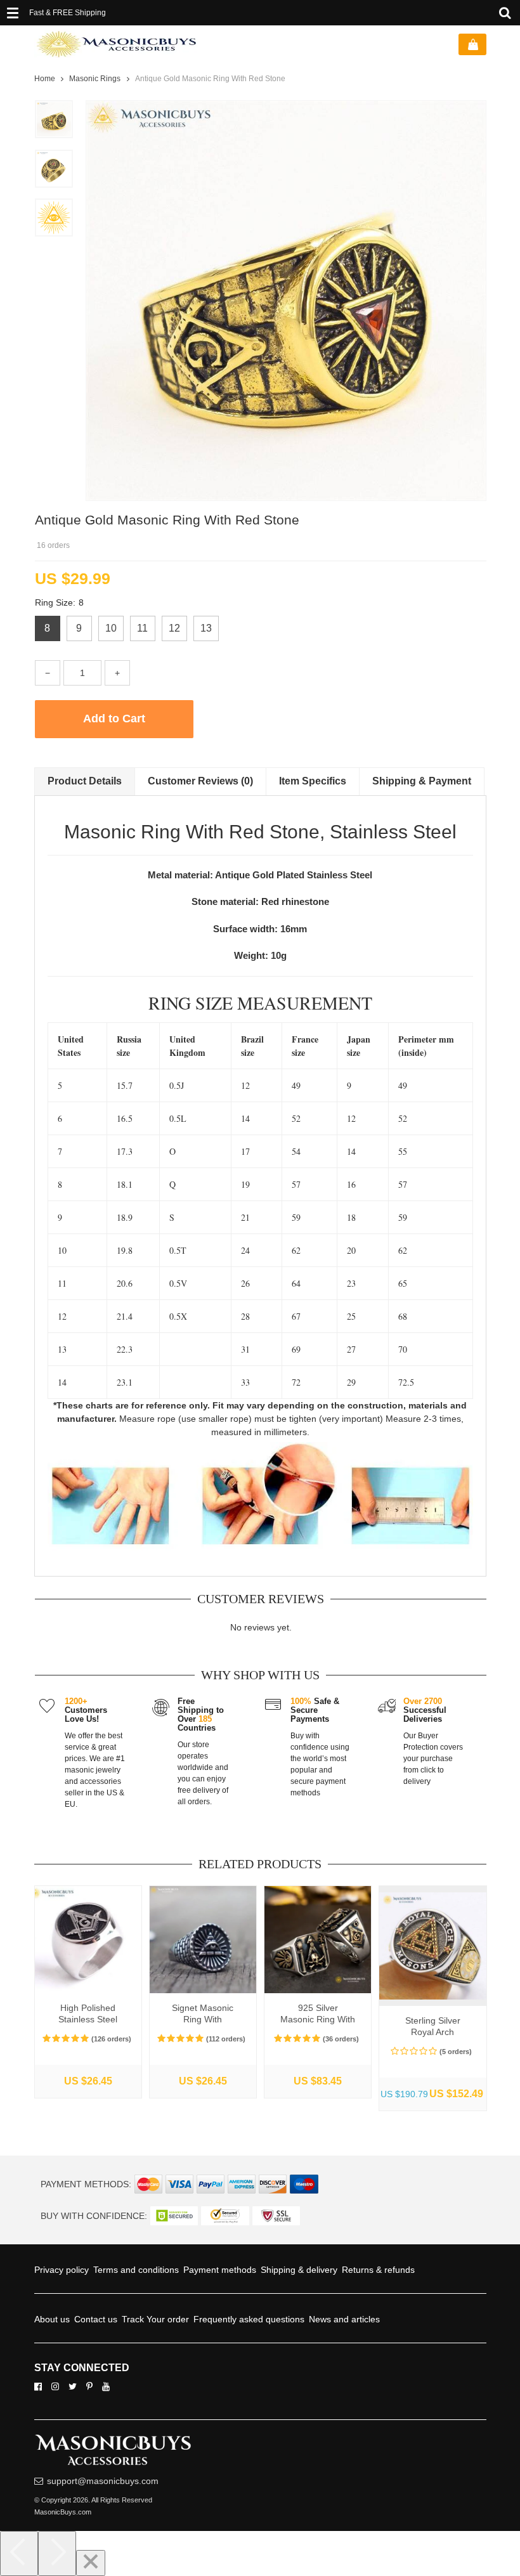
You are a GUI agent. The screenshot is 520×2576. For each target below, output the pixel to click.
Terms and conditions (142, 2270)
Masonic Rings (95, 79)
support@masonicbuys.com (106, 2481)
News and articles (360, 2319)
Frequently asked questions (259, 2319)
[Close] (91, 2563)
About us (53, 2319)
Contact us (99, 2319)
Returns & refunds (400, 2270)
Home (45, 79)
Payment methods (231, 2270)
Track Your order (161, 2319)
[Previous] (19, 2553)
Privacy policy (63, 2270)
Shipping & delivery (315, 2270)
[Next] (57, 2553)
